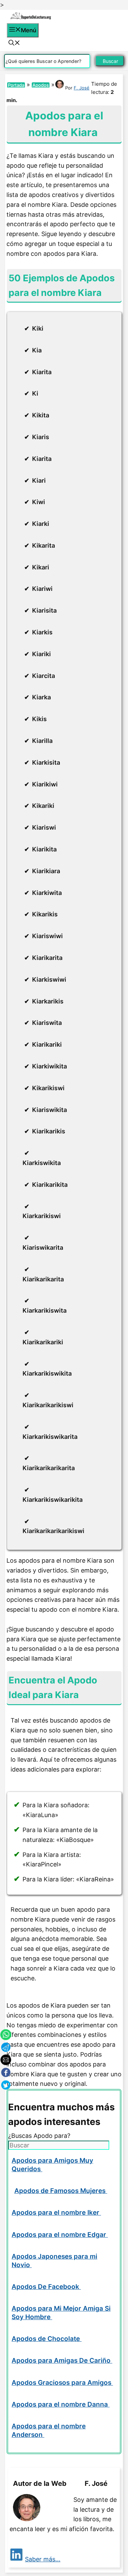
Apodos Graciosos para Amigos (62, 2383)
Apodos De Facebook (46, 2287)
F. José (82, 88)
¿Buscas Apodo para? (39, 2136)
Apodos (41, 85)
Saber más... (43, 2559)
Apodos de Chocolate (47, 2339)
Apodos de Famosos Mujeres (61, 2191)
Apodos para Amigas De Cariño (62, 2361)
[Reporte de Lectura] (31, 18)
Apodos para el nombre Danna (61, 2404)
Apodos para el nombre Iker (56, 2213)
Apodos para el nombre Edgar (60, 2235)
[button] (14, 44)
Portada (16, 85)
